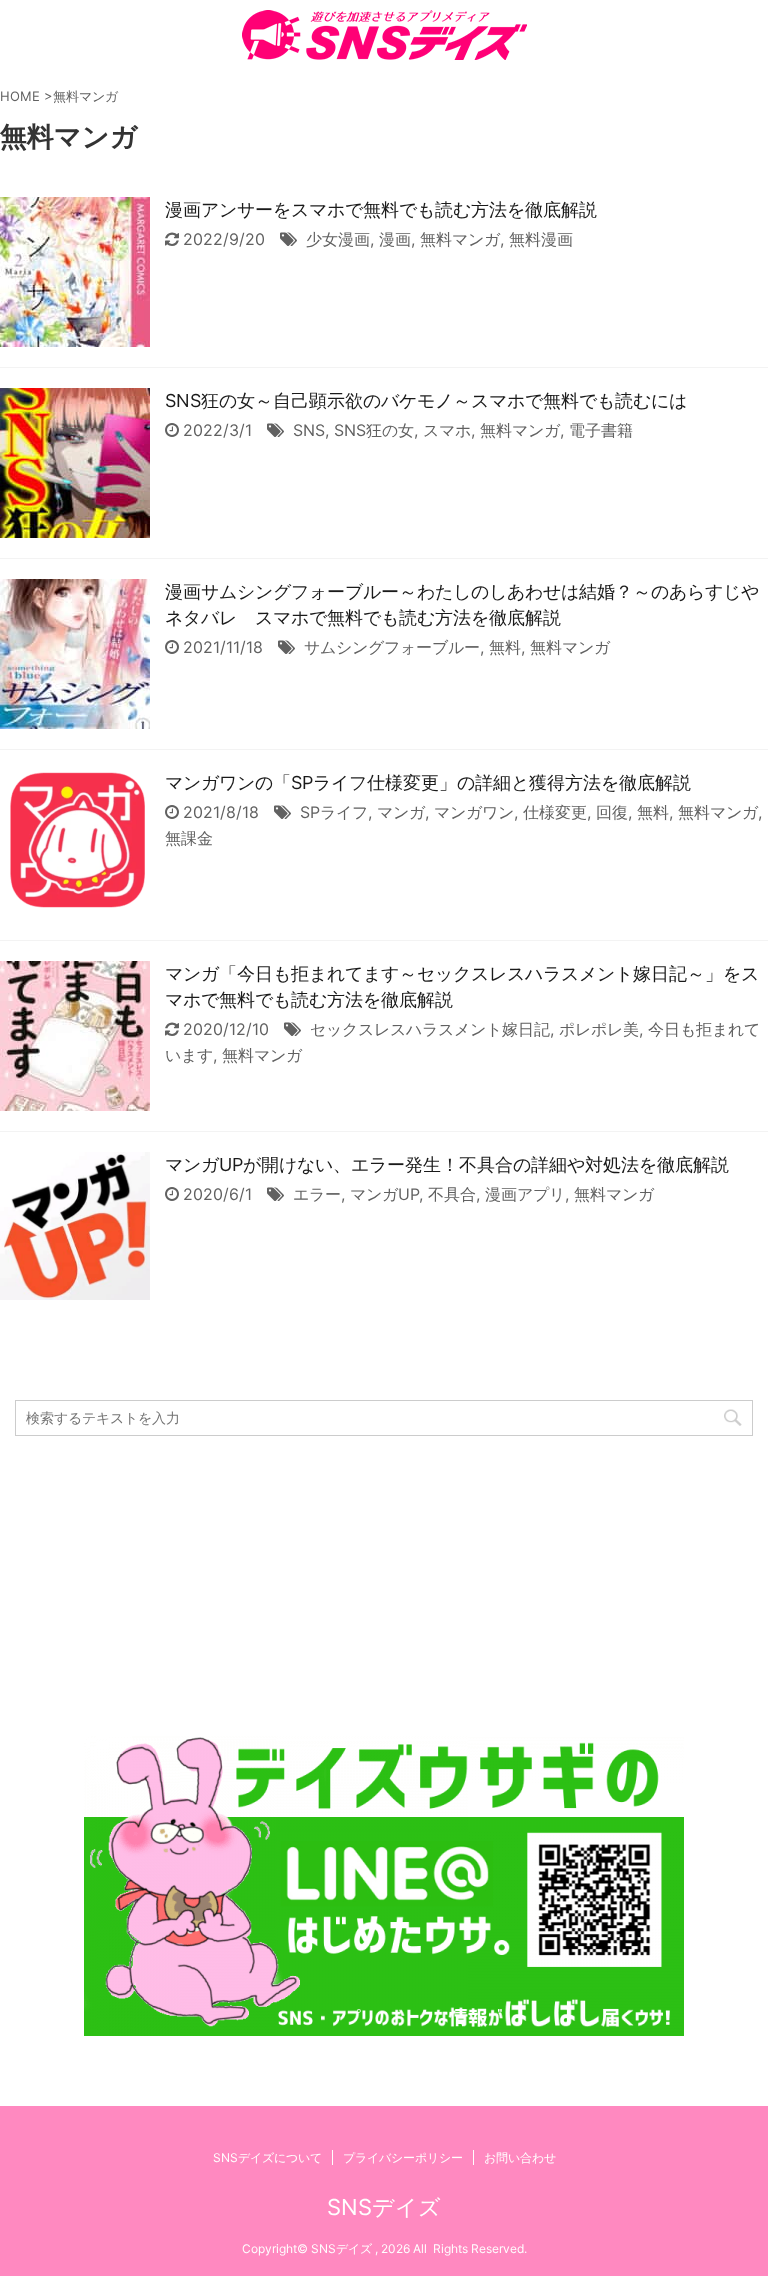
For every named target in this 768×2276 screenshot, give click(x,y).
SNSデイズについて (267, 2157)
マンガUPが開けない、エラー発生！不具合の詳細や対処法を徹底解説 (447, 1164)
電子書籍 (601, 430)
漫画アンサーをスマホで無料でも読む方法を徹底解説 (381, 209)
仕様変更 (555, 812)
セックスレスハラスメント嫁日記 (430, 1029)
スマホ (447, 430)
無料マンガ (460, 239)
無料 (505, 647)
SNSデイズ (384, 2207)
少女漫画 (338, 239)
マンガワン (474, 812)
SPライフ (334, 812)
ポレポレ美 (599, 1029)
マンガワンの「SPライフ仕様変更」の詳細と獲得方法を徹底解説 (428, 782)
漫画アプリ (525, 1194)
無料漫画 (541, 239)
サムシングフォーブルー (392, 647)
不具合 (452, 1194)
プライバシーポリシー (403, 2157)
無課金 (189, 838)
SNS (309, 430)
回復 (612, 812)
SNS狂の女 (374, 430)
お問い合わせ (520, 2157)
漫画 (395, 239)
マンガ (401, 812)
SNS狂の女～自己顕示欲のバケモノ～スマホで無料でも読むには (426, 400)
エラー (317, 1194)
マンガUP (384, 1194)
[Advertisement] (384, 1586)
